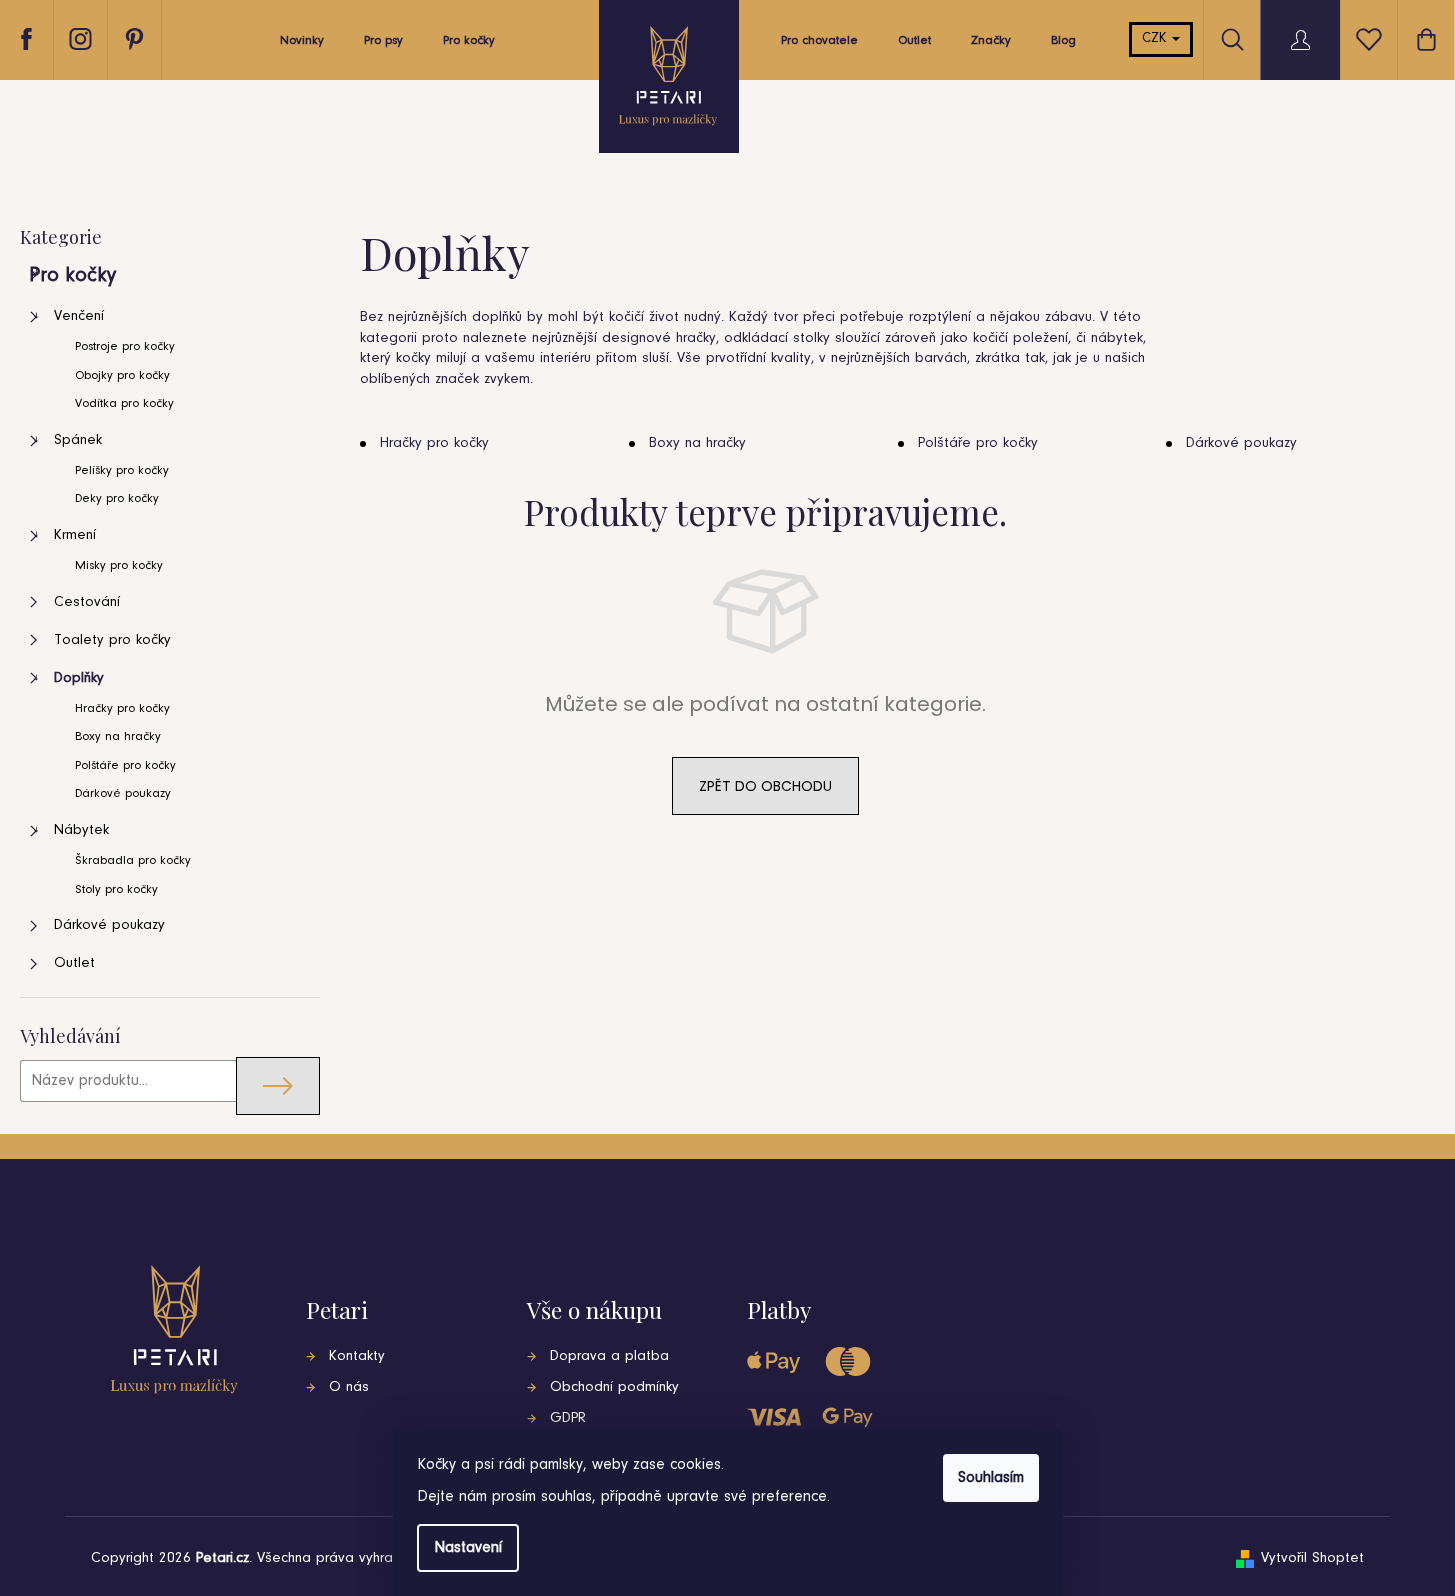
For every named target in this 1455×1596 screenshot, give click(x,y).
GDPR (568, 1418)
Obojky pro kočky (122, 375)
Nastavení (468, 1548)
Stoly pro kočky (116, 889)
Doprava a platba (609, 1356)
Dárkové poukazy (123, 793)
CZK (1156, 39)
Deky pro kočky (117, 498)
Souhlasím (991, 1478)
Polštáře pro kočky (125, 765)
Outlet (74, 963)
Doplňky (79, 678)
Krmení (75, 535)
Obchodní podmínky (614, 1387)
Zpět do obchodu (765, 786)
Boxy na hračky (118, 736)
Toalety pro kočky (112, 640)
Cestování (87, 602)
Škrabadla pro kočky (133, 860)
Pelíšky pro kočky (122, 470)
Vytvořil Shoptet (1312, 1558)
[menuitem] (302, 46)
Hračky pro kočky (122, 708)
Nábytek (81, 830)
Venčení (79, 316)
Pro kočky (72, 275)
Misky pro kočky (119, 565)
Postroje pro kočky (125, 346)
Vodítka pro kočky (124, 403)
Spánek (78, 440)
